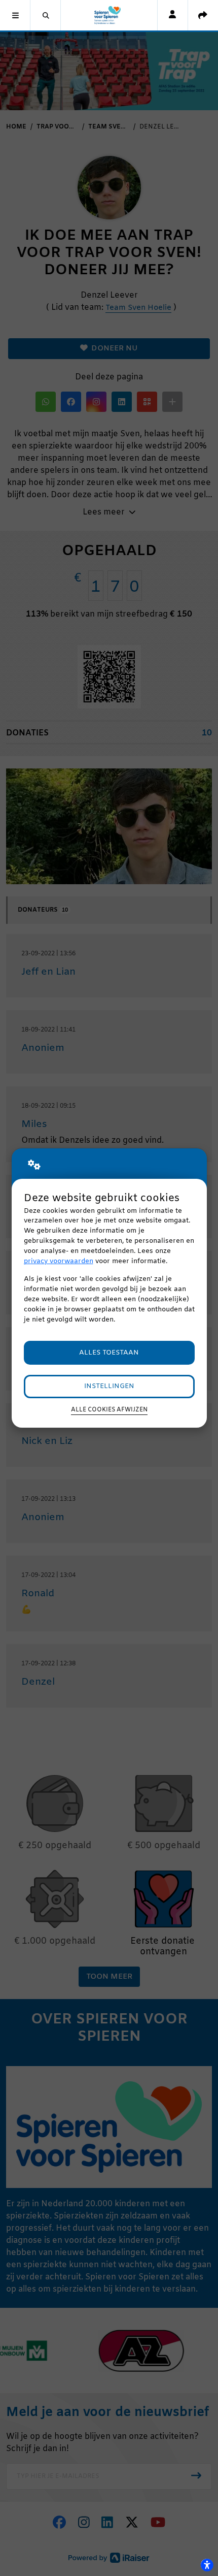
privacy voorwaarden (59, 1261)
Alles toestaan (109, 1353)
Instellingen (109, 1386)
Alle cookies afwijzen (109, 1410)
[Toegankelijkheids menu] (207, 2565)
